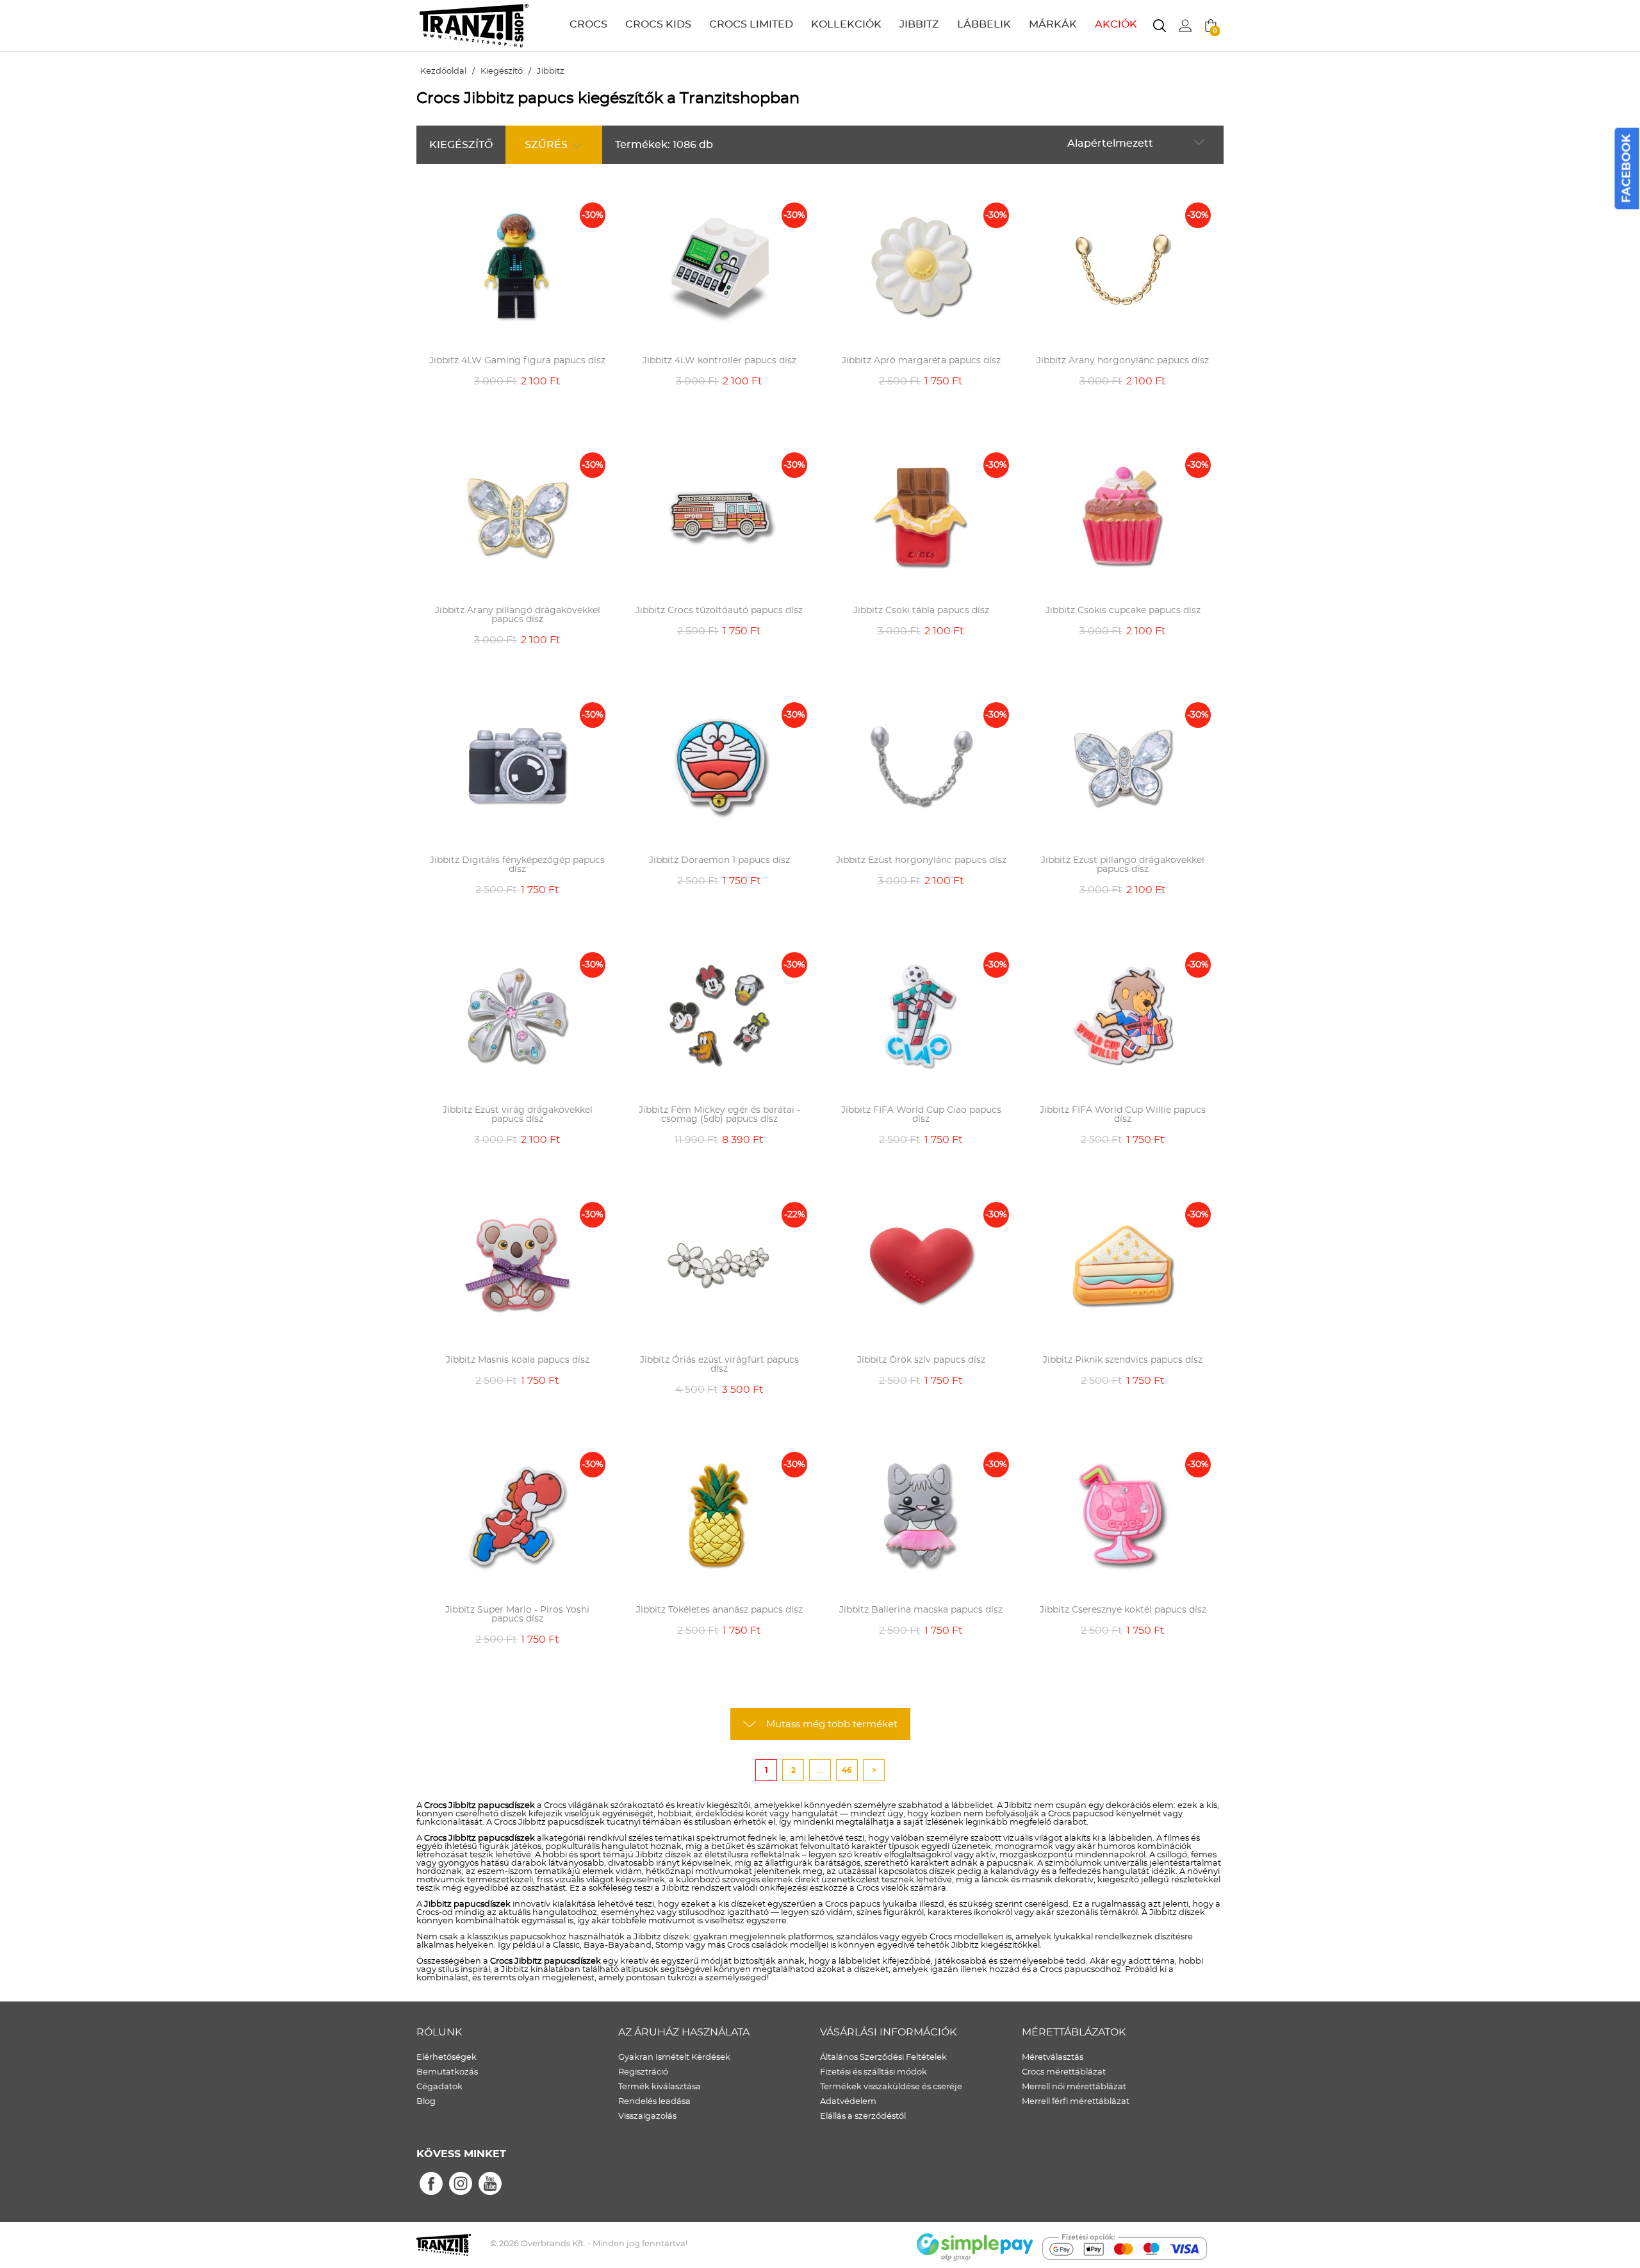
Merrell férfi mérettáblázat (1076, 2102)
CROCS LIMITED (751, 24)
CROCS (588, 24)
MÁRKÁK (1053, 24)
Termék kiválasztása (660, 2087)
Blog (426, 2102)
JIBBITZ (919, 24)
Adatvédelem (848, 2102)
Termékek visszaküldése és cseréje (891, 2087)
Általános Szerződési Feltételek (883, 2058)
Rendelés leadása (654, 2102)
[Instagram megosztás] (461, 2184)
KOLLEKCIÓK (846, 24)
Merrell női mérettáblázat (1074, 2087)
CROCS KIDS (658, 24)
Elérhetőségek (447, 2058)
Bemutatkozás (447, 2072)
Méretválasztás (1053, 2058)
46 (847, 1770)
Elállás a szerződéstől (863, 2116)
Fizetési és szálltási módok (873, 2072)
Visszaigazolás (647, 2116)
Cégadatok (439, 2087)
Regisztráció (643, 2072)
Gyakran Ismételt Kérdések (674, 2058)
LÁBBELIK (984, 24)
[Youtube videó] (490, 2184)
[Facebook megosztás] (431, 2184)
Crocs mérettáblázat (1064, 2072)
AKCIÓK (1116, 24)
